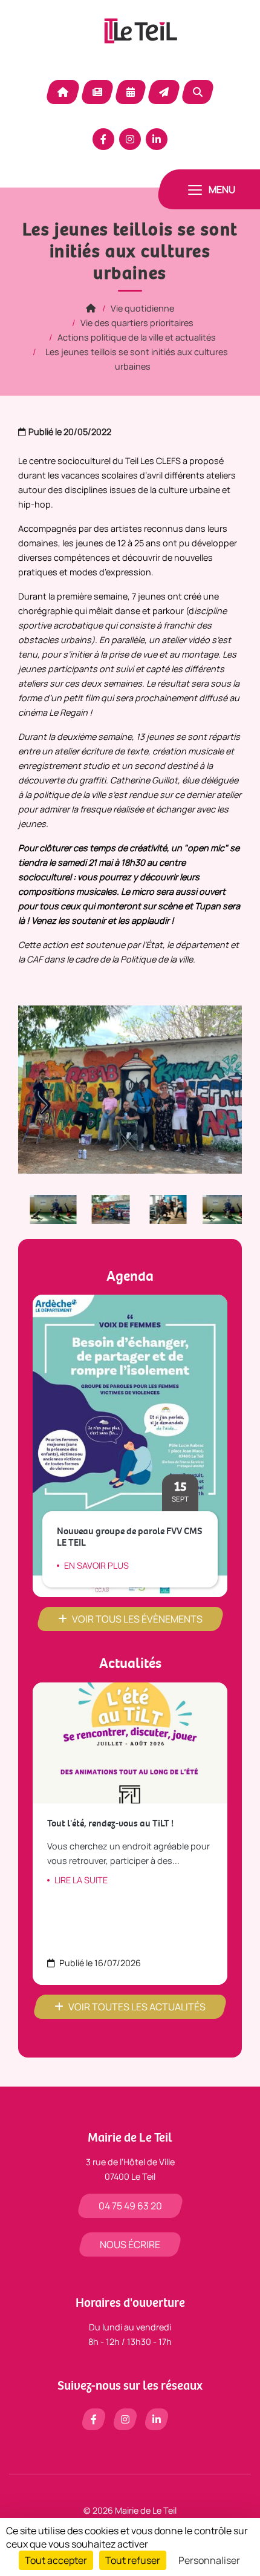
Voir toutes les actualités (137, 2007)
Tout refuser (133, 2560)
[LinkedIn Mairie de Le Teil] (157, 139)
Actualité (97, 92)
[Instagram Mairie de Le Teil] (130, 139)
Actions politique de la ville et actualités (137, 337)
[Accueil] (91, 308)
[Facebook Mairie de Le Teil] (103, 139)
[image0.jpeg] (102, 1208)
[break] (44, 1208)
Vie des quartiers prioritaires (137, 323)
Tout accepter (56, 2560)
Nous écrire (130, 2244)
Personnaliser (209, 2560)
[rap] (159, 1208)
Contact (164, 92)
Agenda (131, 92)
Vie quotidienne (142, 308)
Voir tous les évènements (137, 1619)
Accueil (63, 92)
